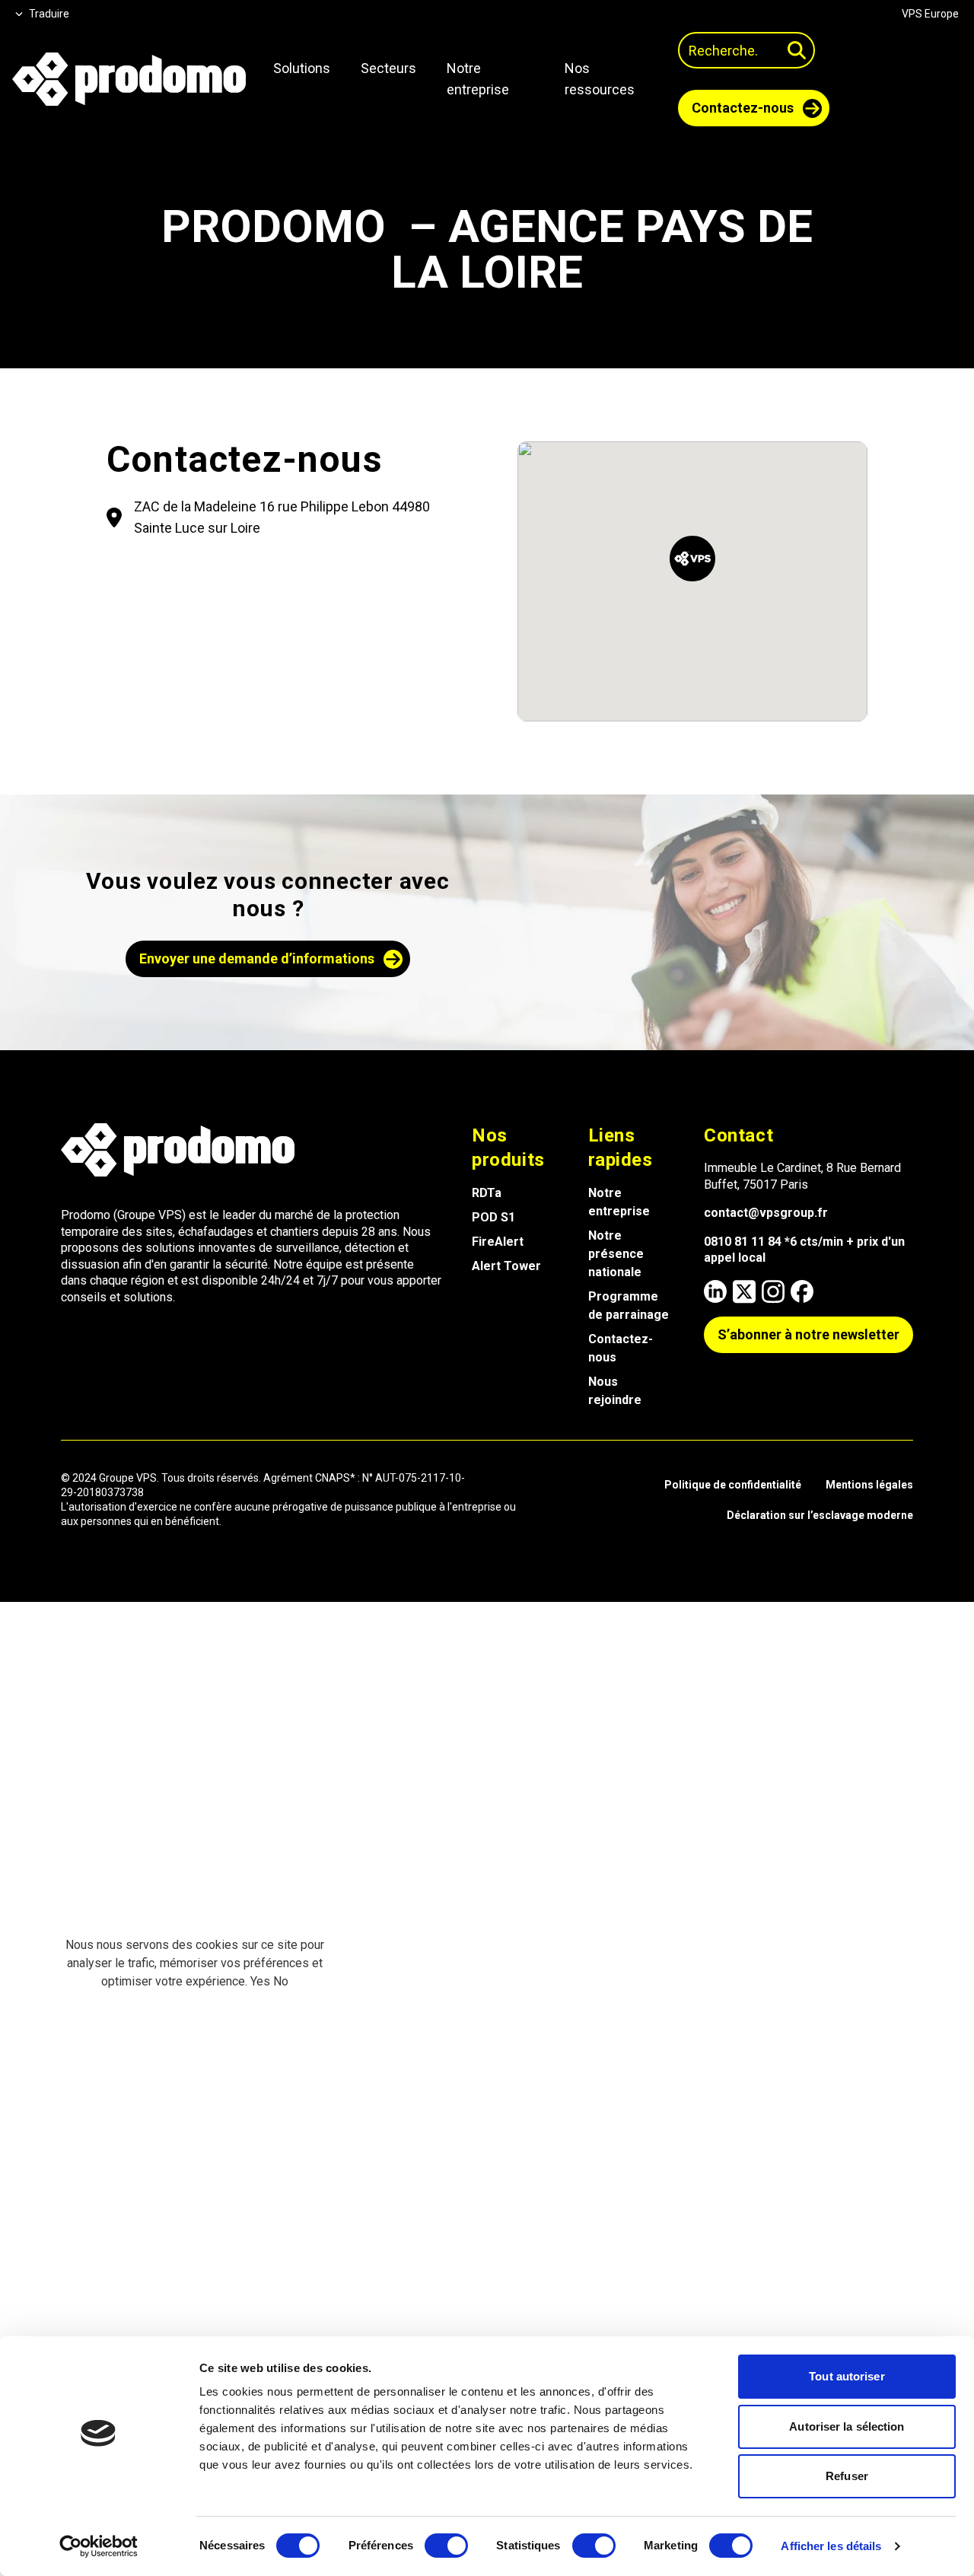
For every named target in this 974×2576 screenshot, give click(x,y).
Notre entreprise (619, 1202)
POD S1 (493, 1217)
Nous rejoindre (615, 1391)
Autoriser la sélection (847, 2426)
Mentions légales (869, 1485)
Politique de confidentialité (733, 1485)
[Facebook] (802, 1291)
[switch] (446, 2546)
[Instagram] (773, 1291)
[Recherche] (797, 50)
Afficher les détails (831, 2546)
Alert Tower (506, 1266)
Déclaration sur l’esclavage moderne (820, 1515)
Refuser (847, 2476)
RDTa (487, 1193)
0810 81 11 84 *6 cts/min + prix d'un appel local (804, 1250)
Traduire (49, 14)
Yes (260, 1981)
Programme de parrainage (629, 1306)
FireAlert (498, 1242)
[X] (744, 1291)
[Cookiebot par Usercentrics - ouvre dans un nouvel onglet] (99, 2546)
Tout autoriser (847, 2376)
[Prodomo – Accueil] (129, 79)
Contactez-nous (621, 1348)
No (281, 1981)
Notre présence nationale (616, 1254)
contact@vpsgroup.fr (766, 1213)
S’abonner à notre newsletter (808, 1334)
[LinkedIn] (715, 1291)
